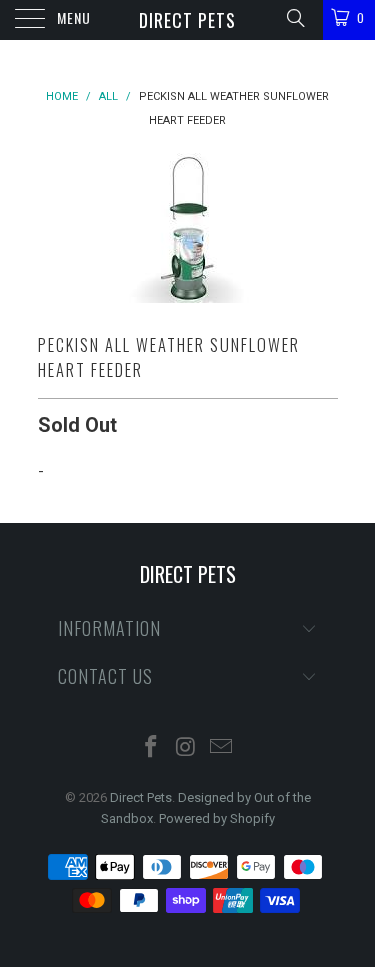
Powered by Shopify (217, 818)
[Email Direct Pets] (221, 748)
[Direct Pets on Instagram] (187, 748)
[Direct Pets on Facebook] (152, 748)
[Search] (294, 18)
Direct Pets (187, 20)
